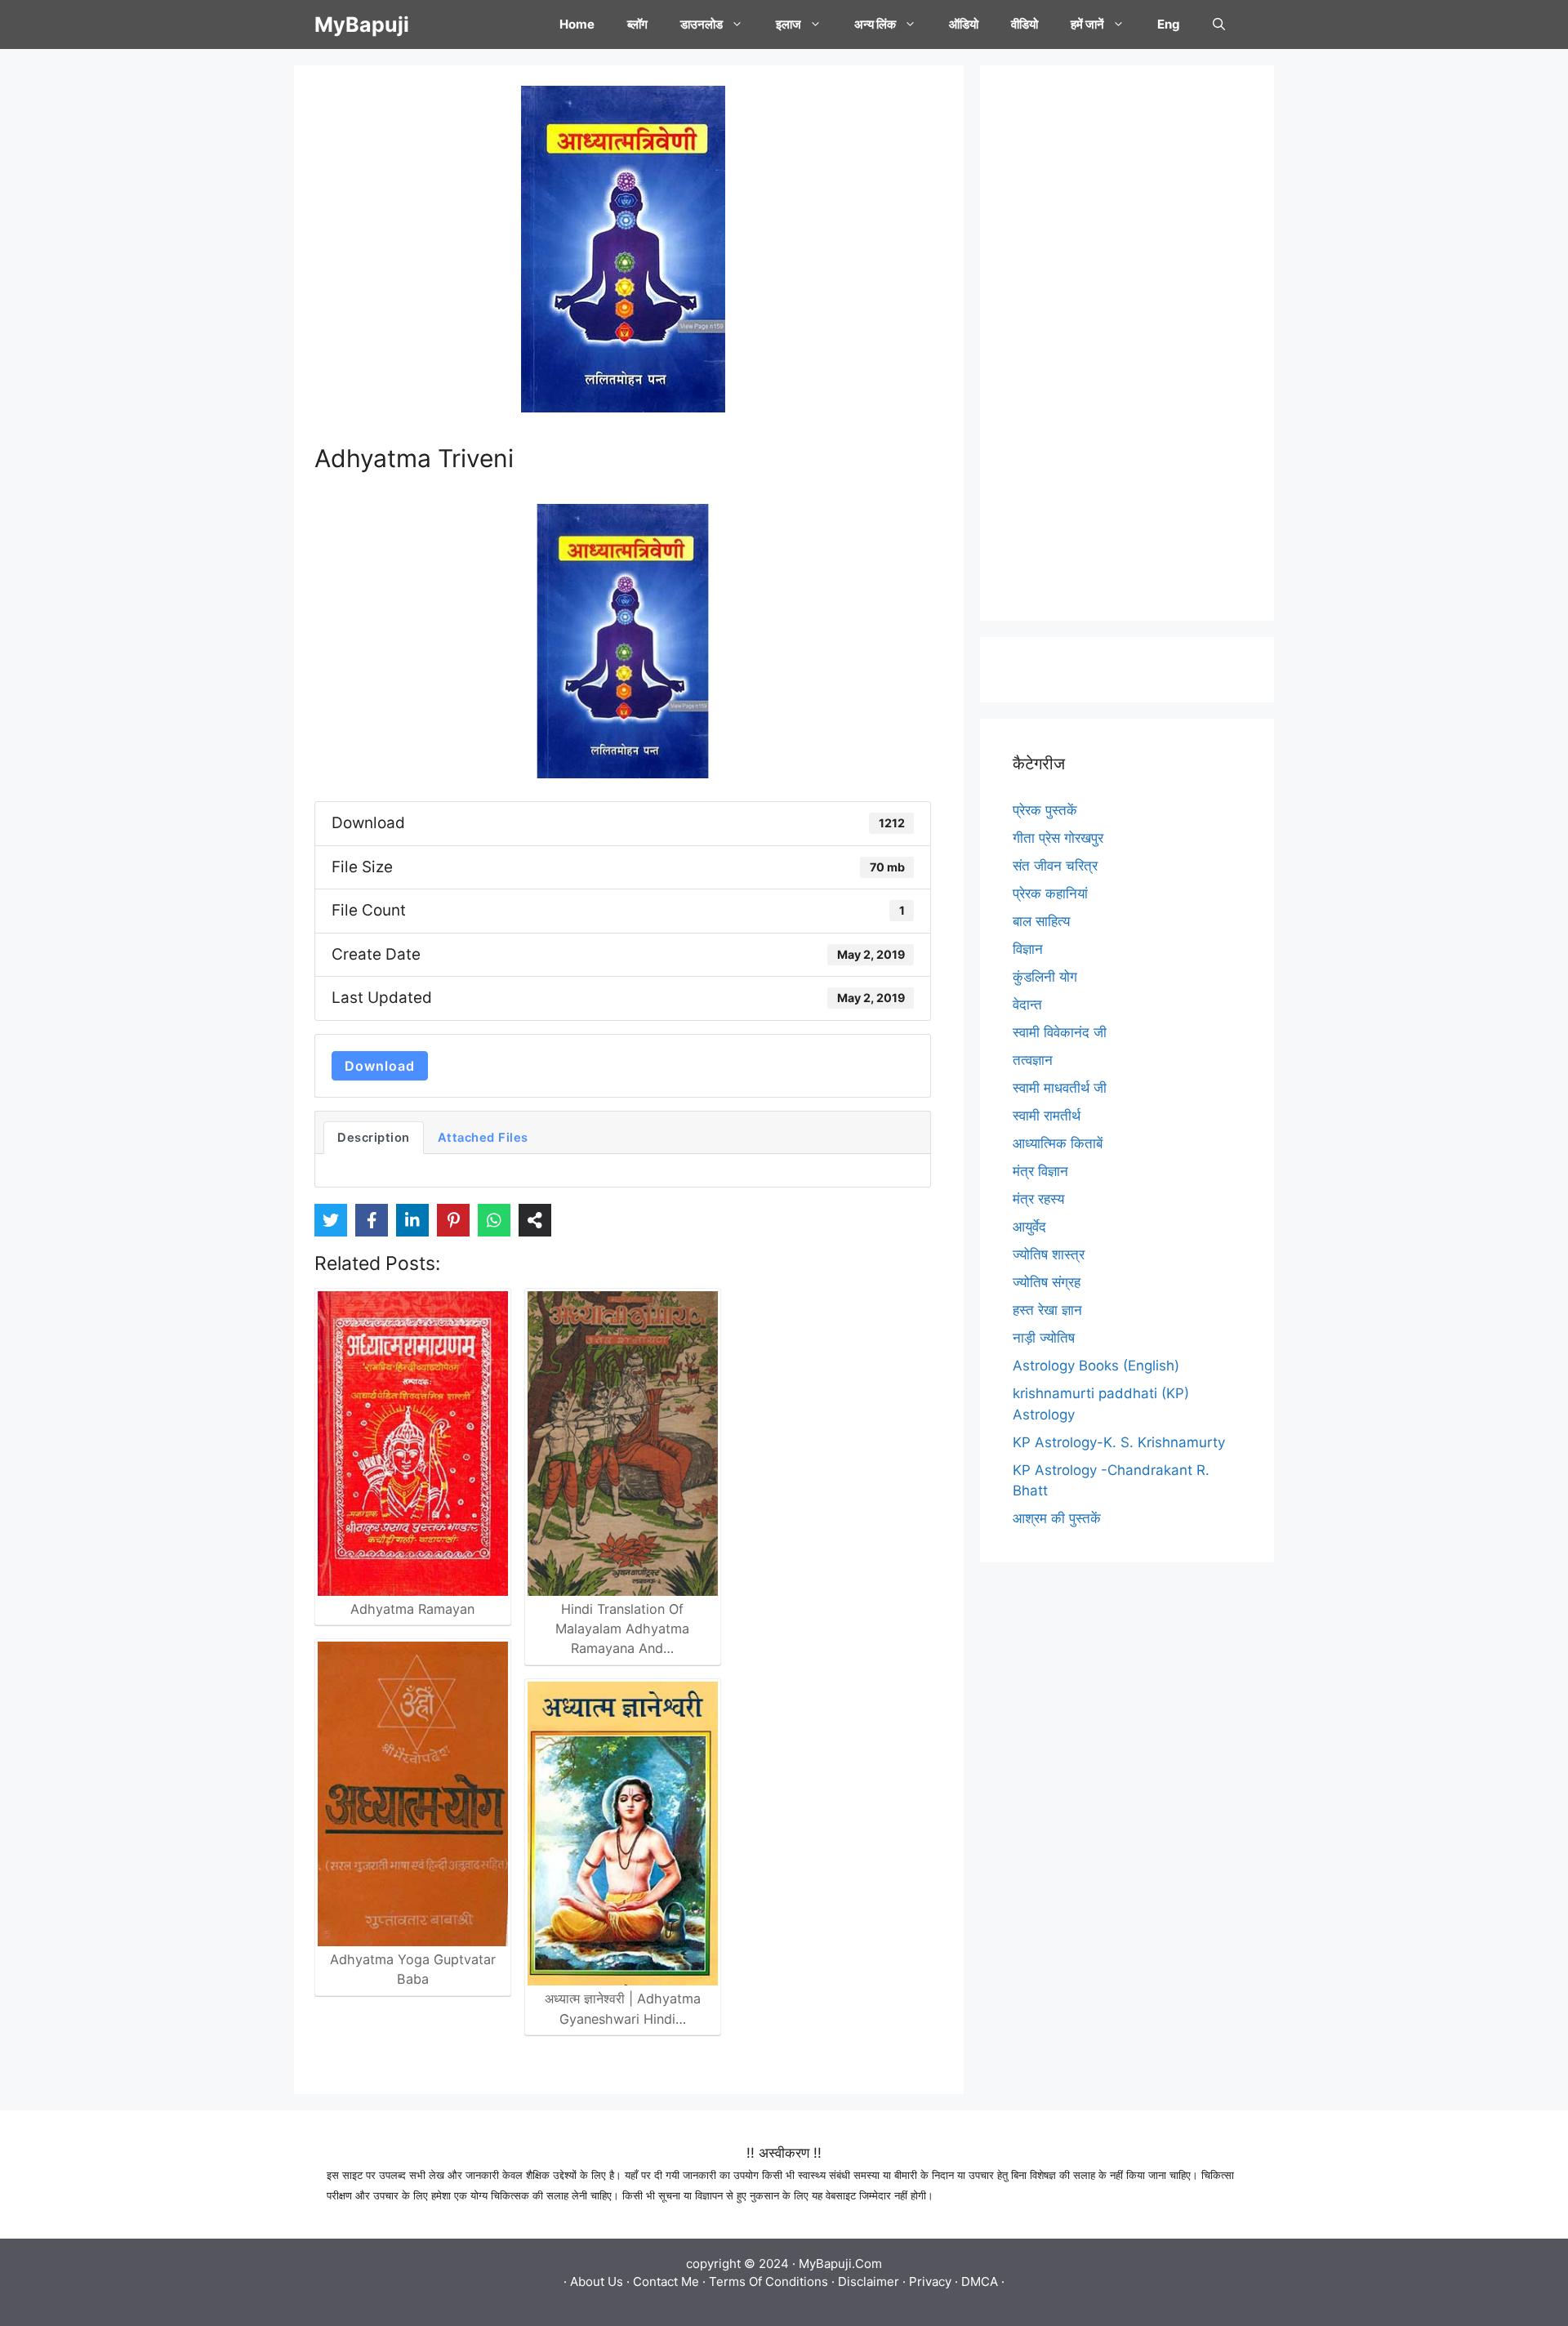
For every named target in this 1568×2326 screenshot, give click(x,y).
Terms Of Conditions (768, 2281)
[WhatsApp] (494, 1220)
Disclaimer (869, 2281)
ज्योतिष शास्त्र (1049, 1254)
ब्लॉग (637, 24)
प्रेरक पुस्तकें (1045, 810)
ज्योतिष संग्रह (1047, 1282)
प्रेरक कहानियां (1050, 893)
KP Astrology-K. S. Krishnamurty (1119, 1442)
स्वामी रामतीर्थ (1047, 1116)
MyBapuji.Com (840, 2264)
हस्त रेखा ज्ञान (1047, 1310)
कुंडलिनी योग (1045, 977)
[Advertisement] (1127, 343)
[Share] (535, 1220)
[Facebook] (372, 1220)
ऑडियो (964, 24)
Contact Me (666, 2281)
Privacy (930, 2281)
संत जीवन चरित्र (1055, 866)
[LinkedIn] (412, 1220)
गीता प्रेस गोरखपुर (1058, 838)
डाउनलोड (702, 24)
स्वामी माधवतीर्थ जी (1060, 1088)
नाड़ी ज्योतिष (1044, 1338)
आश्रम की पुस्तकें (1057, 1518)
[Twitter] (331, 1220)
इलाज (788, 24)
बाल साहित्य (1041, 921)
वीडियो (1025, 24)
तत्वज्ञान (1033, 1060)
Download (380, 1066)
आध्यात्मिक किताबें (1058, 1143)
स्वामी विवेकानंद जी (1060, 1032)
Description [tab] (374, 1138)
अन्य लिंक (875, 24)
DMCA (980, 2281)
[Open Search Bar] (1219, 25)
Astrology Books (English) (1096, 1366)
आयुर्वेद (1029, 1227)
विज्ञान (1028, 949)
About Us (597, 2281)
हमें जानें (1087, 24)
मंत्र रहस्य (1038, 1199)
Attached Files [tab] (483, 1138)
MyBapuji (362, 25)
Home (577, 24)
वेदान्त (1027, 1005)
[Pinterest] (453, 1220)
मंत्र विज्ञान (1040, 1171)
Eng (1169, 24)
